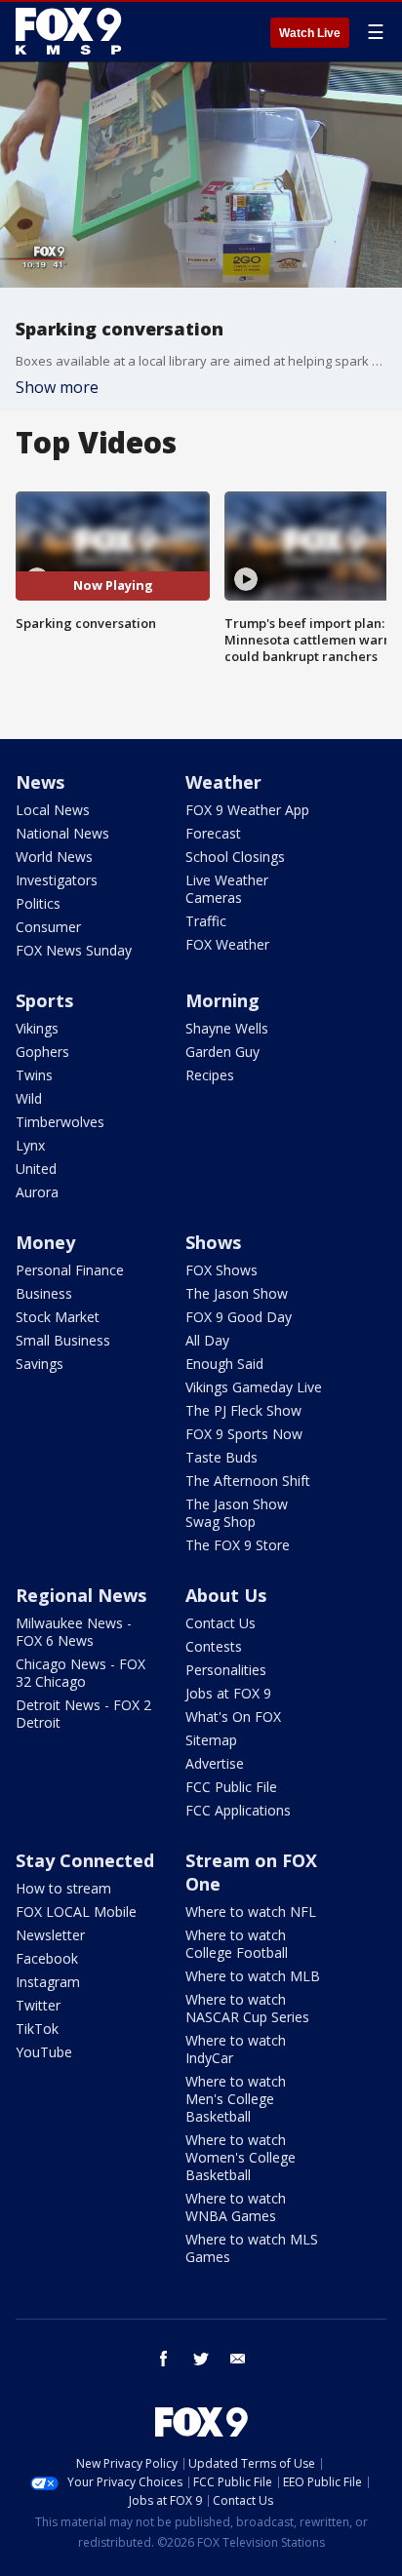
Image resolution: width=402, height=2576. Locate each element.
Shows (213, 1242)
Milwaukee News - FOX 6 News (74, 1632)
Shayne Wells (227, 1028)
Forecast (213, 833)
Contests (214, 1646)
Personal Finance (70, 1270)
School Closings (235, 857)
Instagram (48, 1982)
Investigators (57, 880)
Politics (38, 903)
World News (54, 857)
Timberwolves (60, 1122)
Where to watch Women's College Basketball (241, 2157)
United (36, 1169)
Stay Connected (85, 1860)
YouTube (44, 2052)
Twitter (38, 2005)
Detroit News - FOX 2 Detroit (83, 1714)
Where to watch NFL (251, 1912)
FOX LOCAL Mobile (76, 1912)
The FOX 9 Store (238, 1545)
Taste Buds (221, 1457)
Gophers (42, 1052)
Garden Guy (222, 1052)
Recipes (210, 1075)
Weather (223, 782)
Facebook (47, 1958)
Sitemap (211, 1740)
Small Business (63, 1340)
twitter (201, 2359)
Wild (29, 1098)
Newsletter (50, 1935)
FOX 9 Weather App (247, 810)
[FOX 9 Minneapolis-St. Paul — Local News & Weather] (72, 31)
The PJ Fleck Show (243, 1410)
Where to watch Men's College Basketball (236, 2099)
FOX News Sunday (74, 950)
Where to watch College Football (237, 1944)
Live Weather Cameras (227, 889)
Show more (57, 387)
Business (44, 1293)
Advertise (215, 1763)
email (238, 2359)
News (40, 782)
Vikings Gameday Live (254, 1387)
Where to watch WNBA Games (236, 2207)
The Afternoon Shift (248, 1481)
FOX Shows (221, 1270)
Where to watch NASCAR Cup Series (247, 2008)
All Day (207, 1340)
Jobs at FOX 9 (228, 1693)
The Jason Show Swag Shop (237, 1513)
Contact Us (221, 1623)
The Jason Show (237, 1293)
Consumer (48, 927)
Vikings (37, 1028)
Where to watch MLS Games (252, 2248)
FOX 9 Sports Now (244, 1434)
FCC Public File (231, 1787)
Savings (40, 1364)
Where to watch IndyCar (236, 2049)
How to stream (63, 1888)
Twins (34, 1075)
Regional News (81, 1595)
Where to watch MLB (253, 1976)
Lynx (30, 1145)
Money (45, 1242)
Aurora (37, 1192)
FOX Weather (227, 944)
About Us (226, 1595)
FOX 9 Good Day (239, 1317)
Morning (222, 1000)
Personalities (226, 1670)
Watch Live (310, 33)
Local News (53, 810)
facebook (164, 2359)
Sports (44, 1000)
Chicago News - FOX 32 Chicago (80, 1673)
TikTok (37, 2029)
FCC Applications (238, 1810)
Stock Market (58, 1317)
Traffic (206, 921)
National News (62, 833)
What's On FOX (233, 1717)
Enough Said (224, 1364)
